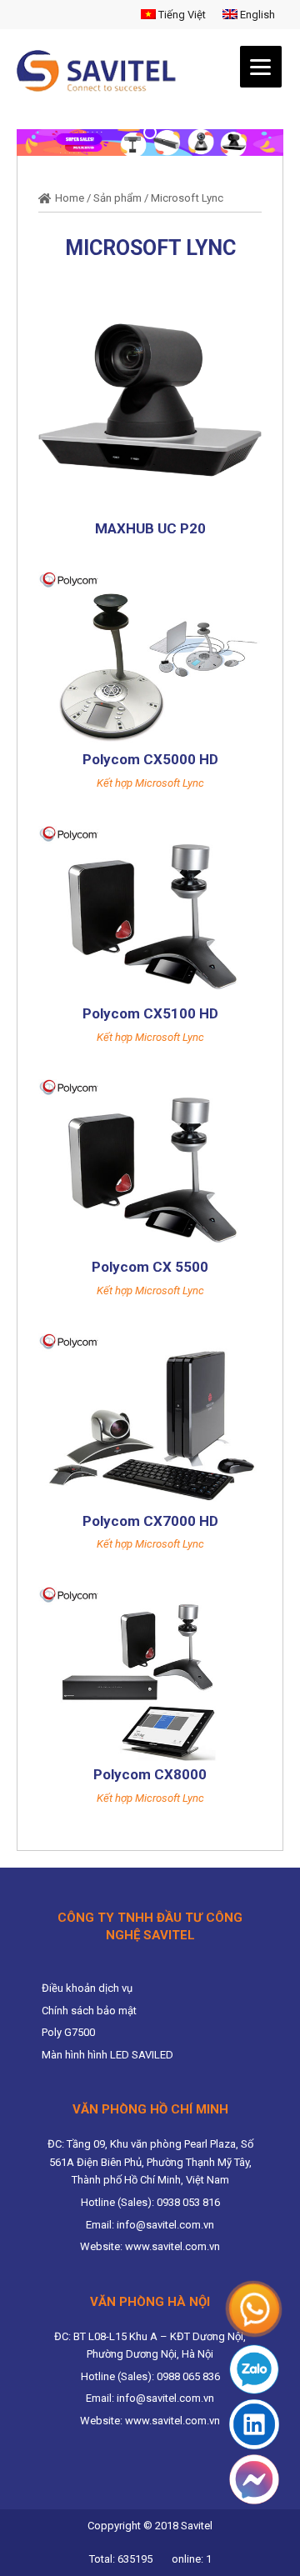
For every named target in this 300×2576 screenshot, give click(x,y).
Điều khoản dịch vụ (87, 1988)
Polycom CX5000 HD (150, 759)
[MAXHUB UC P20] (150, 402)
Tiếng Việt (181, 15)
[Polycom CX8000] (150, 1673)
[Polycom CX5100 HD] (150, 912)
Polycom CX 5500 (150, 1267)
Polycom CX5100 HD (150, 1013)
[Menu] (261, 67)
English (256, 15)
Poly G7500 (68, 2032)
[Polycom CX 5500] (150, 1165)
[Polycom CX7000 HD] (150, 1420)
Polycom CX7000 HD (150, 1521)
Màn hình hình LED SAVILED (107, 2055)
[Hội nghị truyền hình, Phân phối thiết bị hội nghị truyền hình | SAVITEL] (101, 71)
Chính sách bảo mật (89, 2011)
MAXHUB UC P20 (150, 528)
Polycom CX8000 (150, 1774)
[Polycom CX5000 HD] (150, 658)
